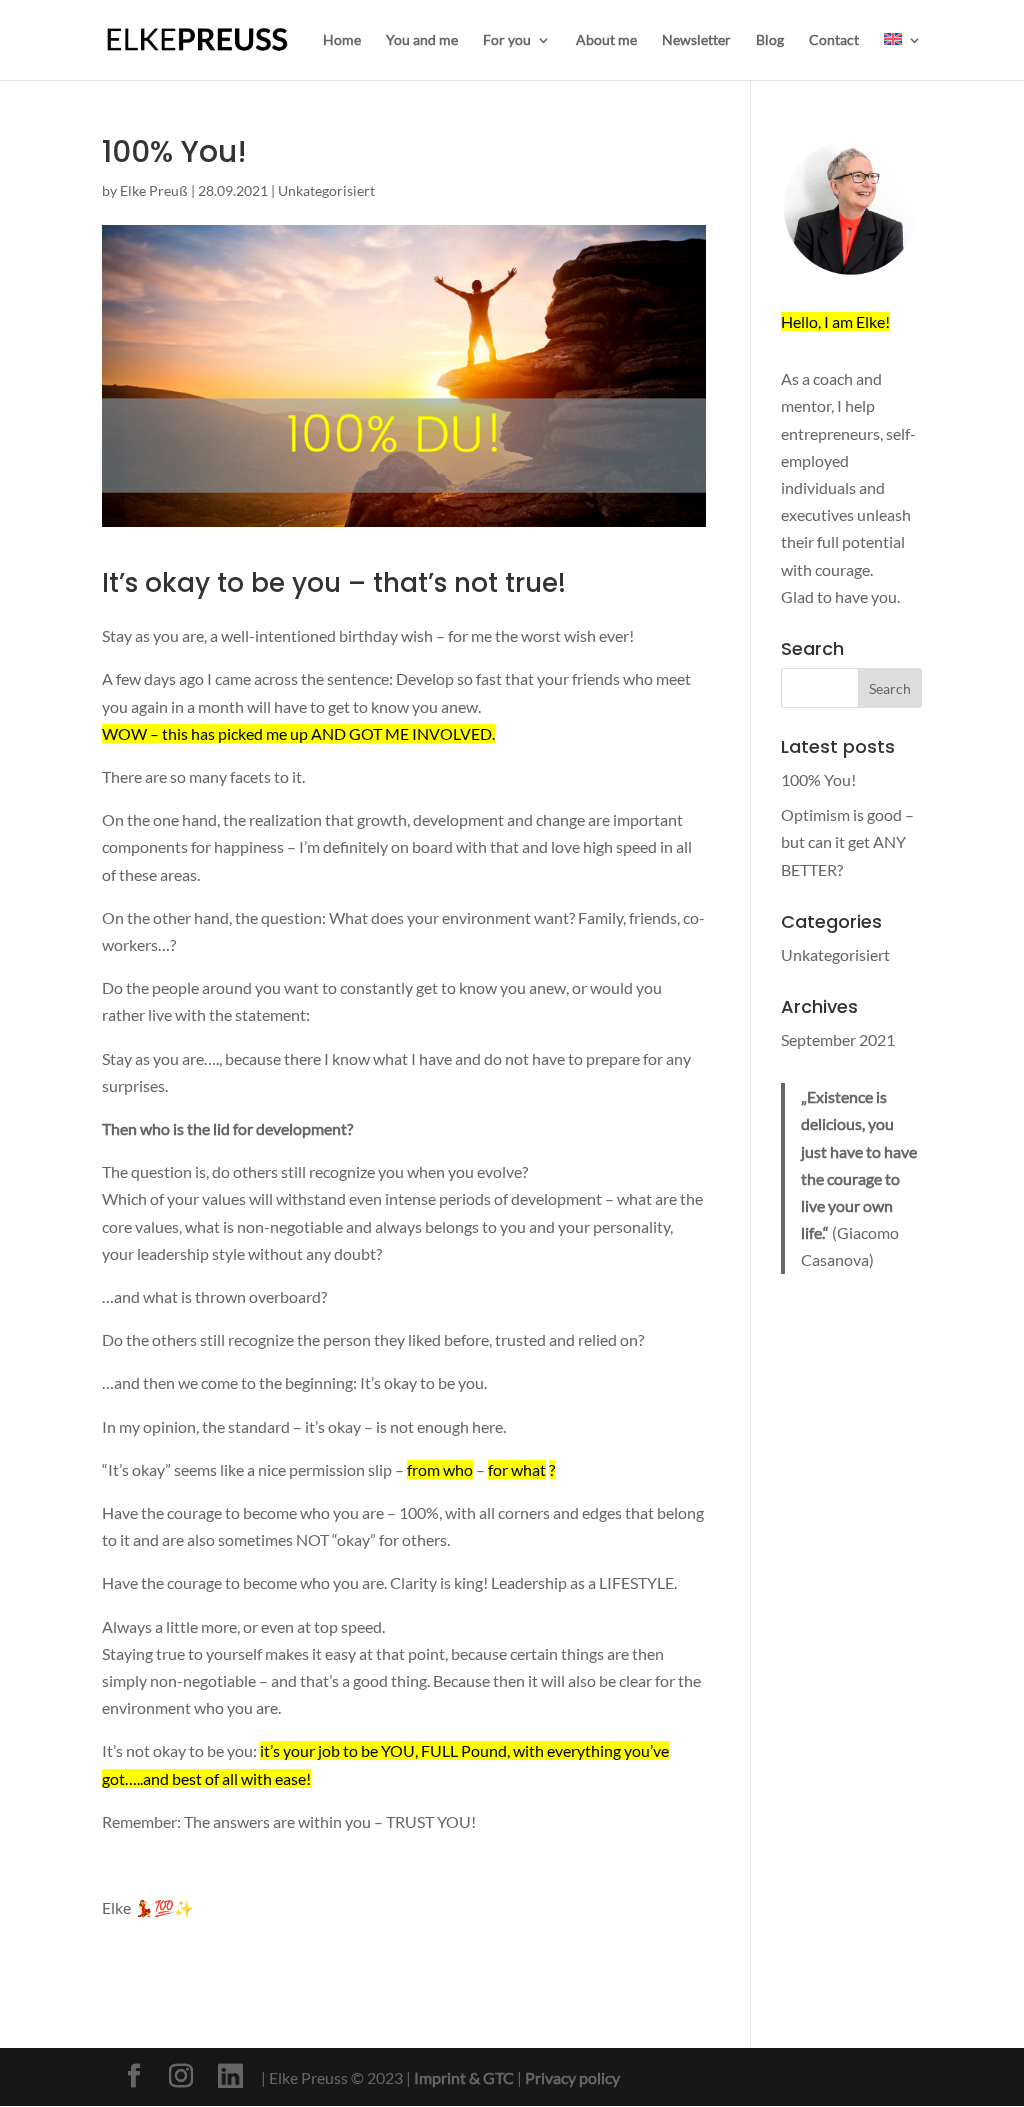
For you (507, 40)
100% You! (818, 779)
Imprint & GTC (464, 2076)
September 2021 (838, 1039)
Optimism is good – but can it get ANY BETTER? (847, 841)
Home (342, 40)
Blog (770, 40)
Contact (834, 40)
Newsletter (696, 40)
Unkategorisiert (326, 190)
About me (606, 40)
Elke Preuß (154, 190)
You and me (422, 40)
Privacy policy (572, 2076)
